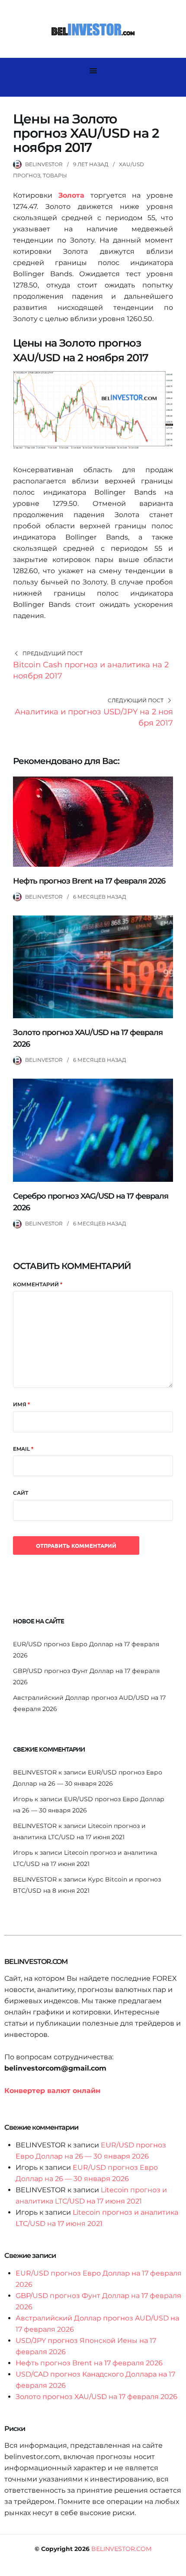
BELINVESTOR (44, 164)
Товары (55, 175)
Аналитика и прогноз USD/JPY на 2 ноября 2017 (94, 717)
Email (23, 1449)
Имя (21, 1404)
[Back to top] (177, 2567)
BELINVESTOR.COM (121, 2549)
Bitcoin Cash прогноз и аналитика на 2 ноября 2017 (91, 670)
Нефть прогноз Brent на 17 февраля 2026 (89, 881)
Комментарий (38, 1284)
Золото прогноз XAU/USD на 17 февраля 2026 (96, 2397)
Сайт (21, 1493)
